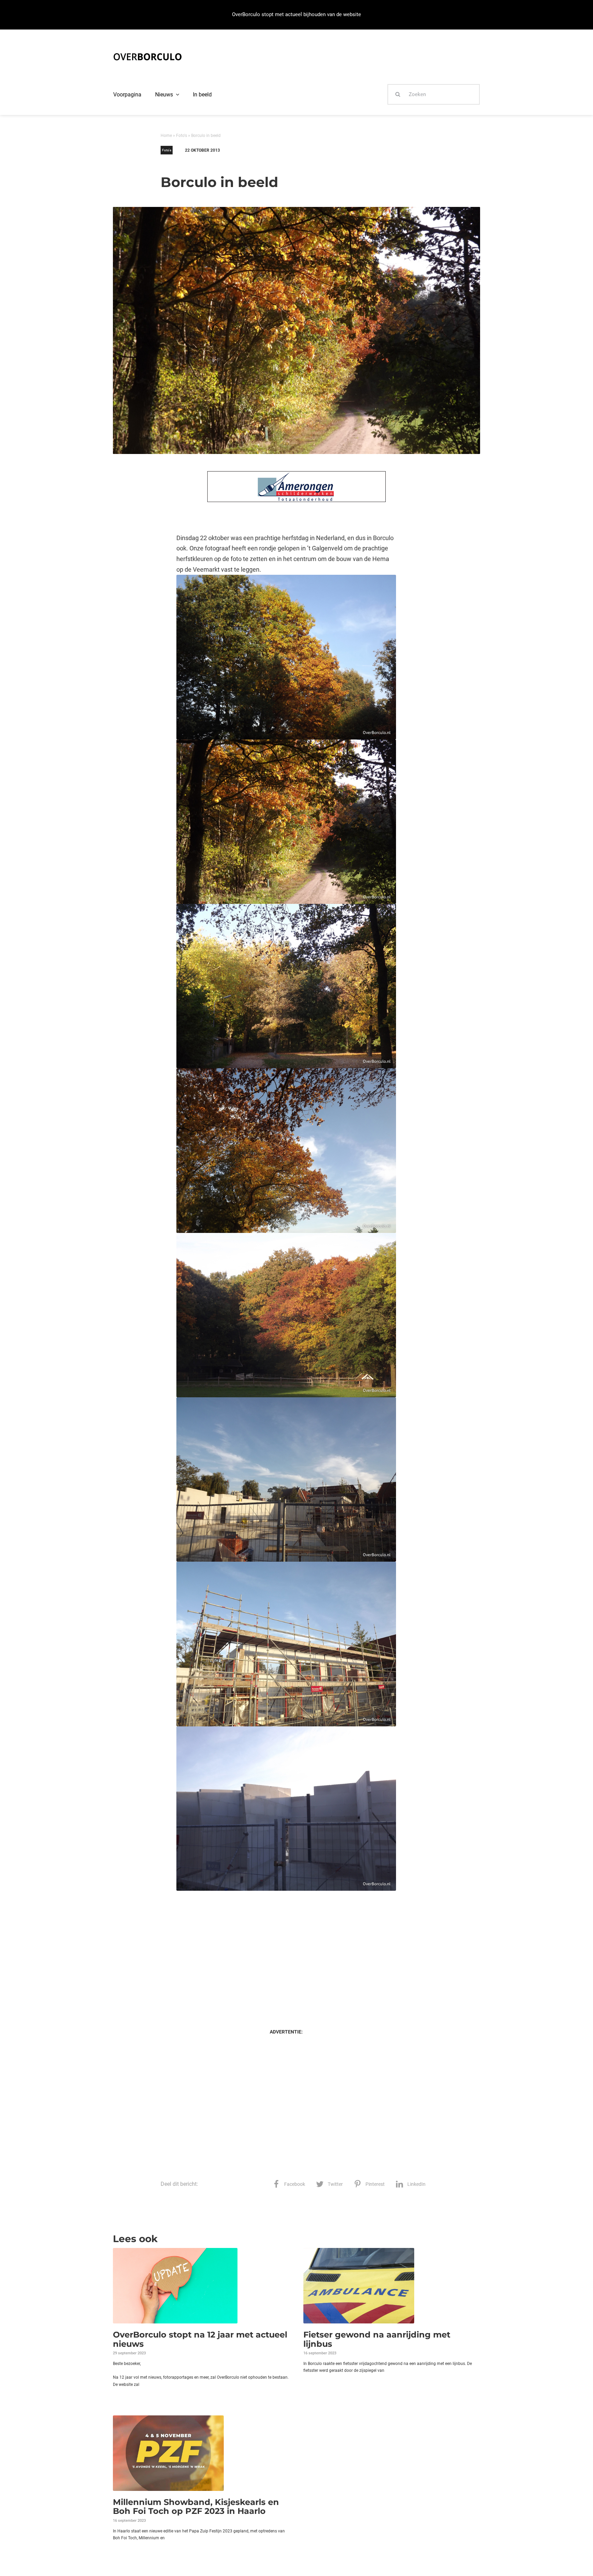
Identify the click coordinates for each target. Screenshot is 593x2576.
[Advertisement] (286, 1953)
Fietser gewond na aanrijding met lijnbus (377, 2339)
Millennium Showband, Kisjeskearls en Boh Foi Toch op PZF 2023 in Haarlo (196, 2507)
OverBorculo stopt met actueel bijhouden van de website (296, 14)
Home (166, 136)
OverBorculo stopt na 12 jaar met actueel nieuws (200, 2339)
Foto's (182, 136)
